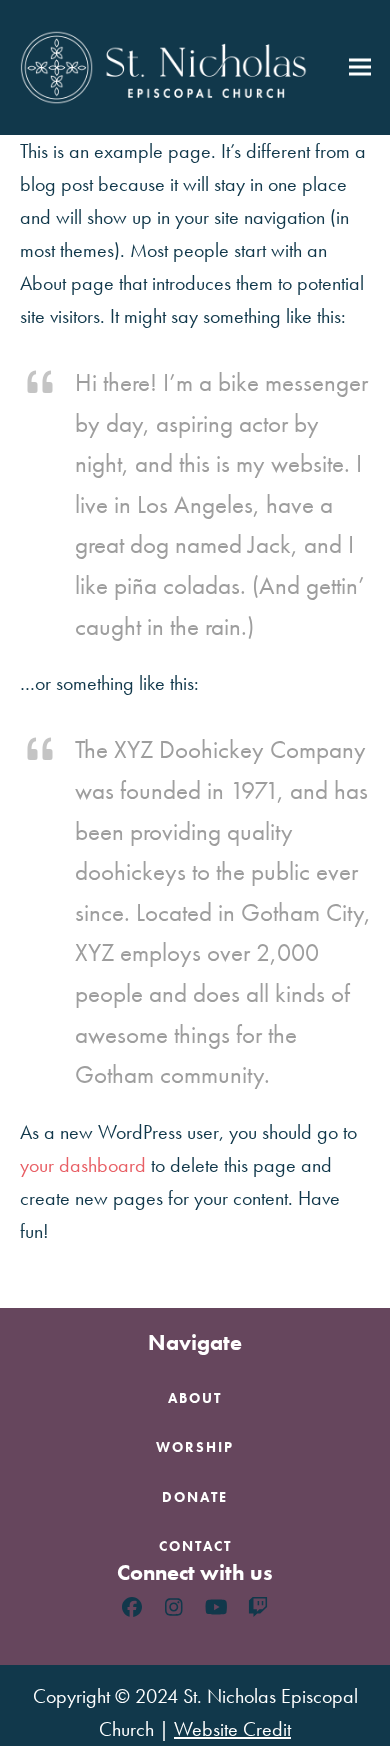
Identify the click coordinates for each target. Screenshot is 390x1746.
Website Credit (232, 1729)
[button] (360, 67)
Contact (195, 1546)
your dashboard (83, 1165)
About (195, 1398)
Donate (195, 1497)
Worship (195, 1447)
